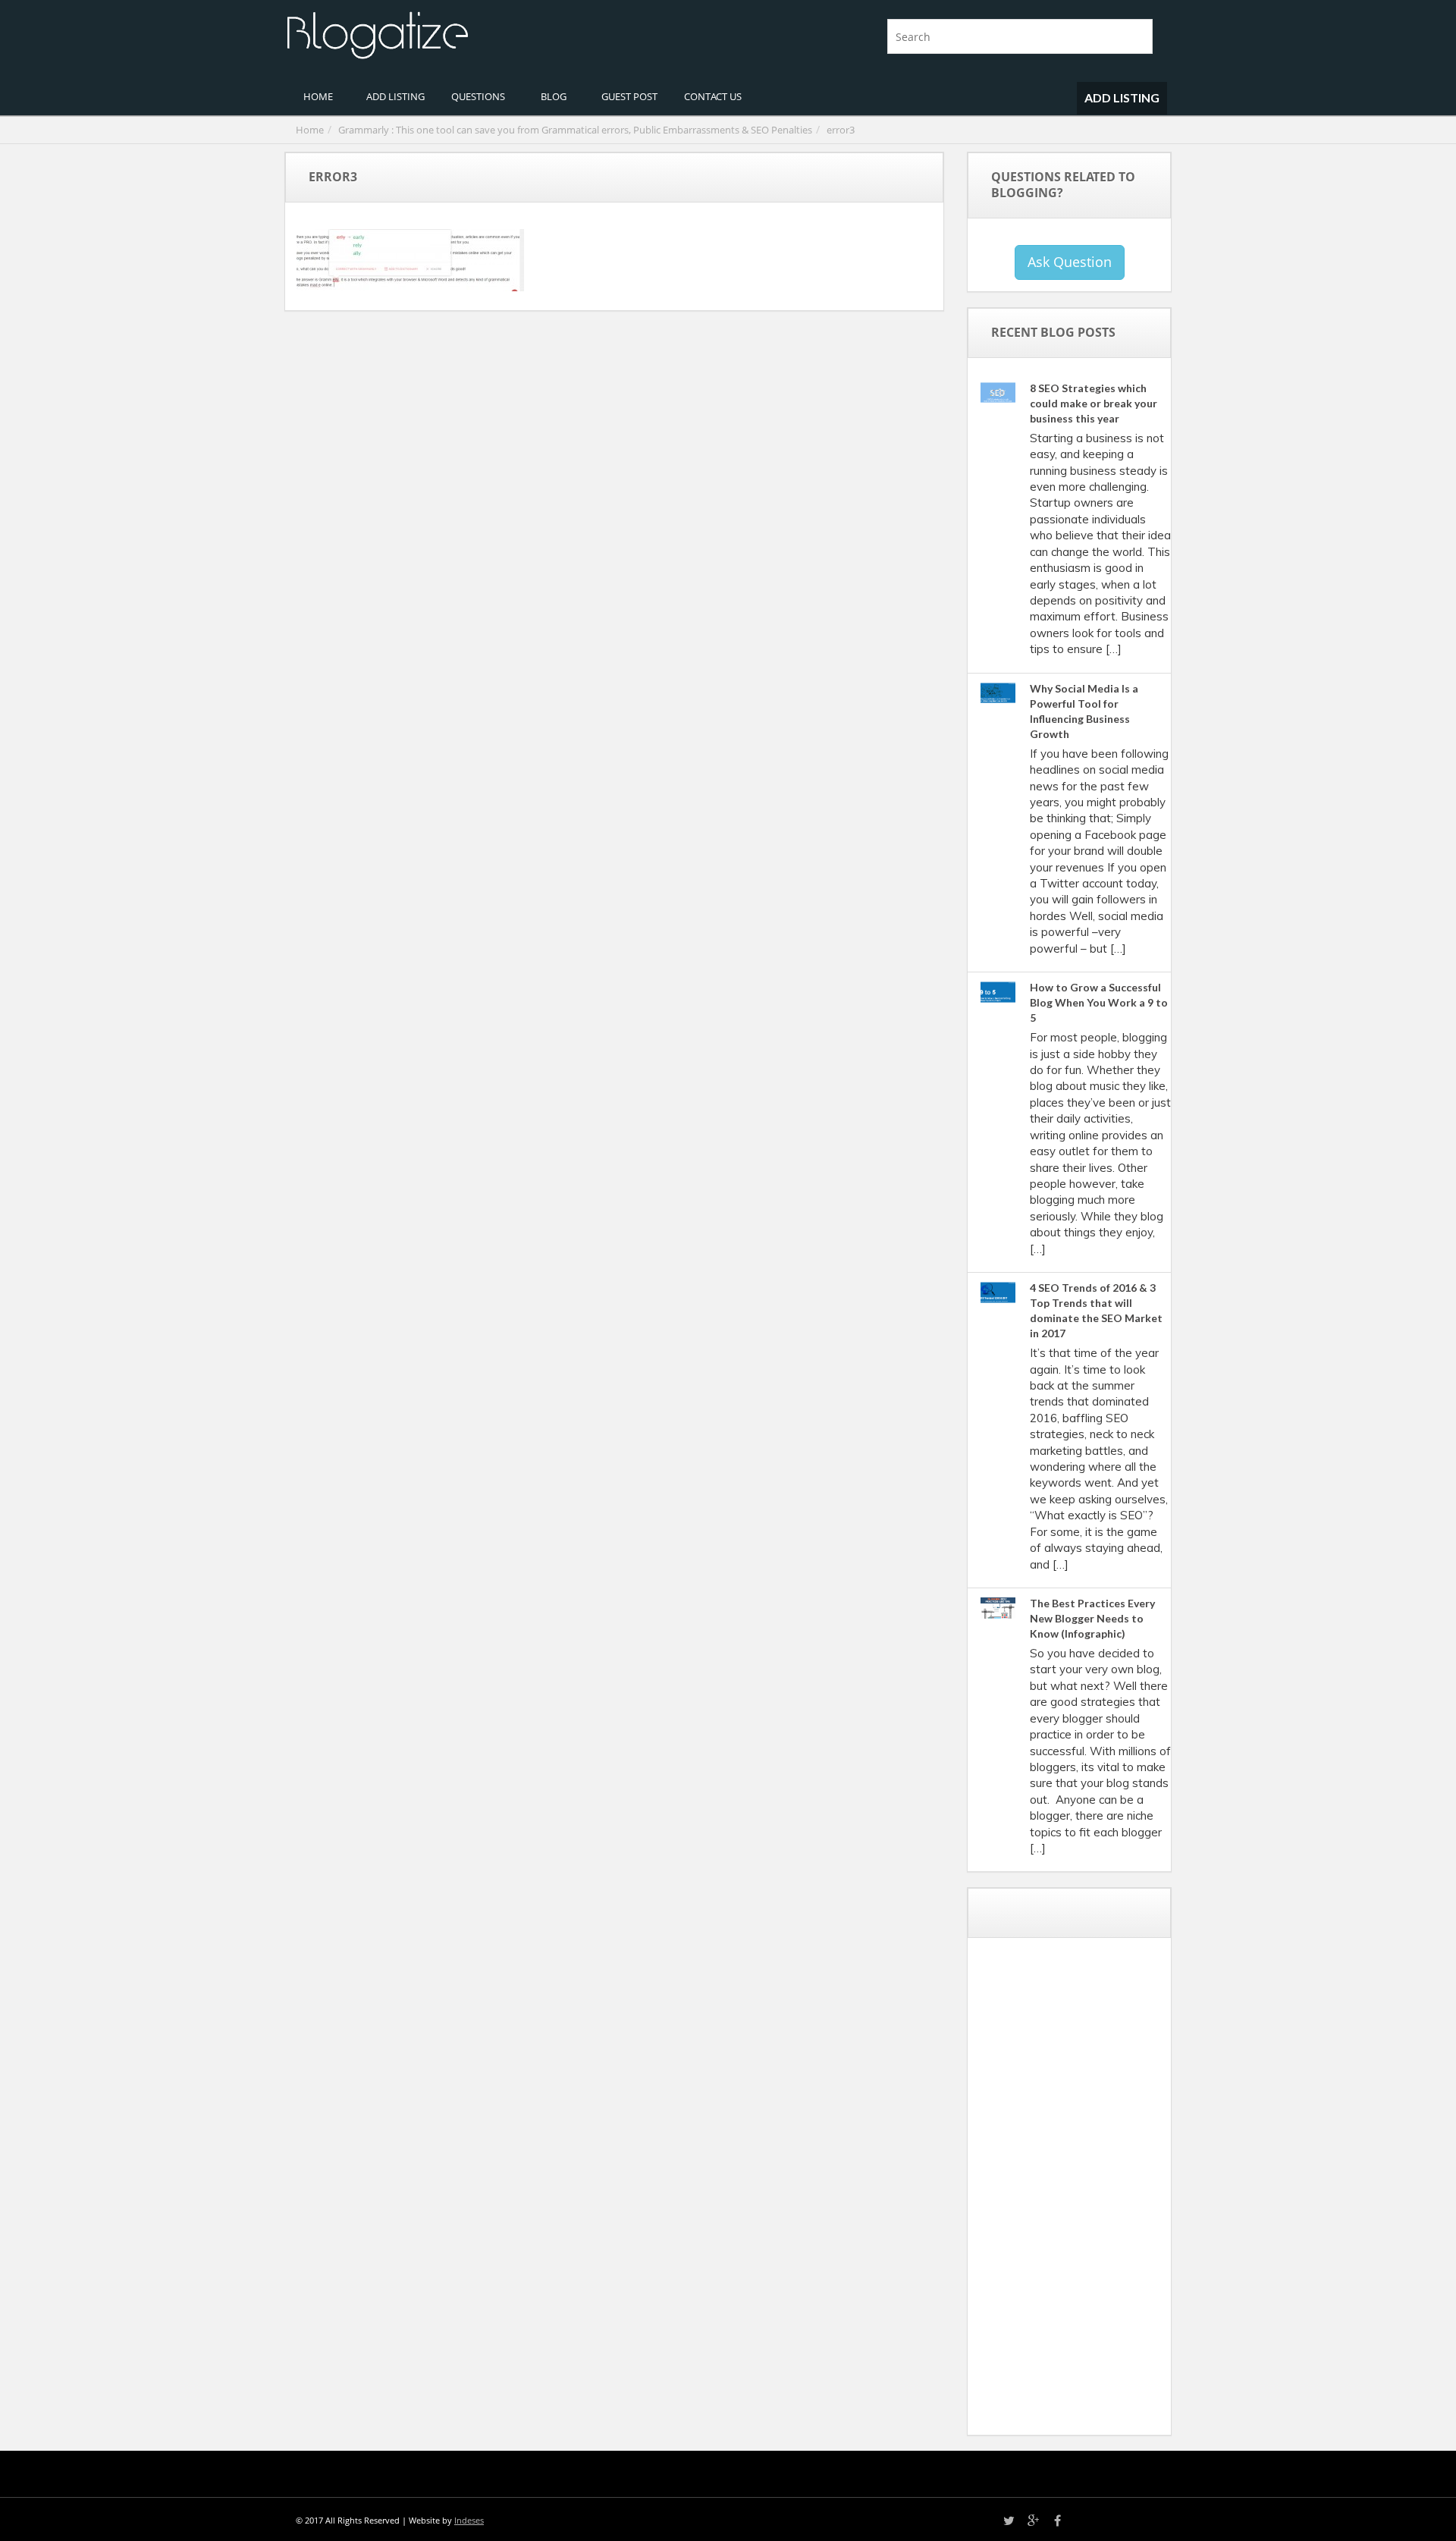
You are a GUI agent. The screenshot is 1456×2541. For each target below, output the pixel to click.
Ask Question (1070, 262)
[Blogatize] (500, 33)
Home (310, 130)
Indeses (469, 2520)
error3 (841, 130)
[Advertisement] (1093, 2192)
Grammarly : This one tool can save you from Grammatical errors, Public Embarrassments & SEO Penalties (575, 130)
